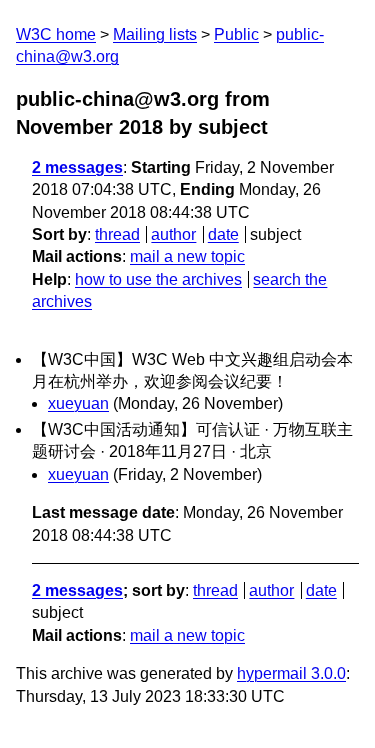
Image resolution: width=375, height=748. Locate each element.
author (173, 234)
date (223, 234)
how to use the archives (158, 279)
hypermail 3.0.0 (291, 673)
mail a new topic (187, 256)
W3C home (56, 34)
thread (117, 234)
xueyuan (78, 403)
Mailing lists (155, 34)
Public (236, 34)
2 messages (77, 167)
